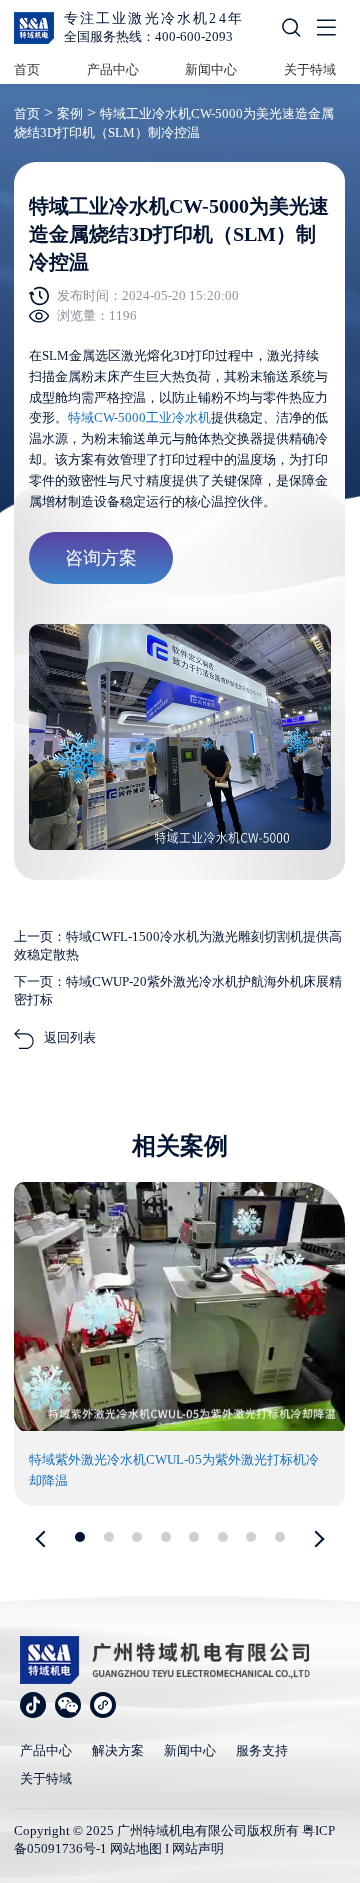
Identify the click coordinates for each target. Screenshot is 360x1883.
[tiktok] (33, 1705)
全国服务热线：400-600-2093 (148, 36)
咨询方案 (101, 558)
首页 (27, 69)
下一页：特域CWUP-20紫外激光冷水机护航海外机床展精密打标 (178, 990)
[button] (43, 1538)
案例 (70, 113)
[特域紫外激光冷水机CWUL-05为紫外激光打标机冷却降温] (179, 1427)
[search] (291, 31)
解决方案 (118, 1750)
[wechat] (68, 1705)
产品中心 (113, 69)
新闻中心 (211, 69)
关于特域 (310, 69)
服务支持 (262, 1750)
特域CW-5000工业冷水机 (139, 417)
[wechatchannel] (103, 1705)
